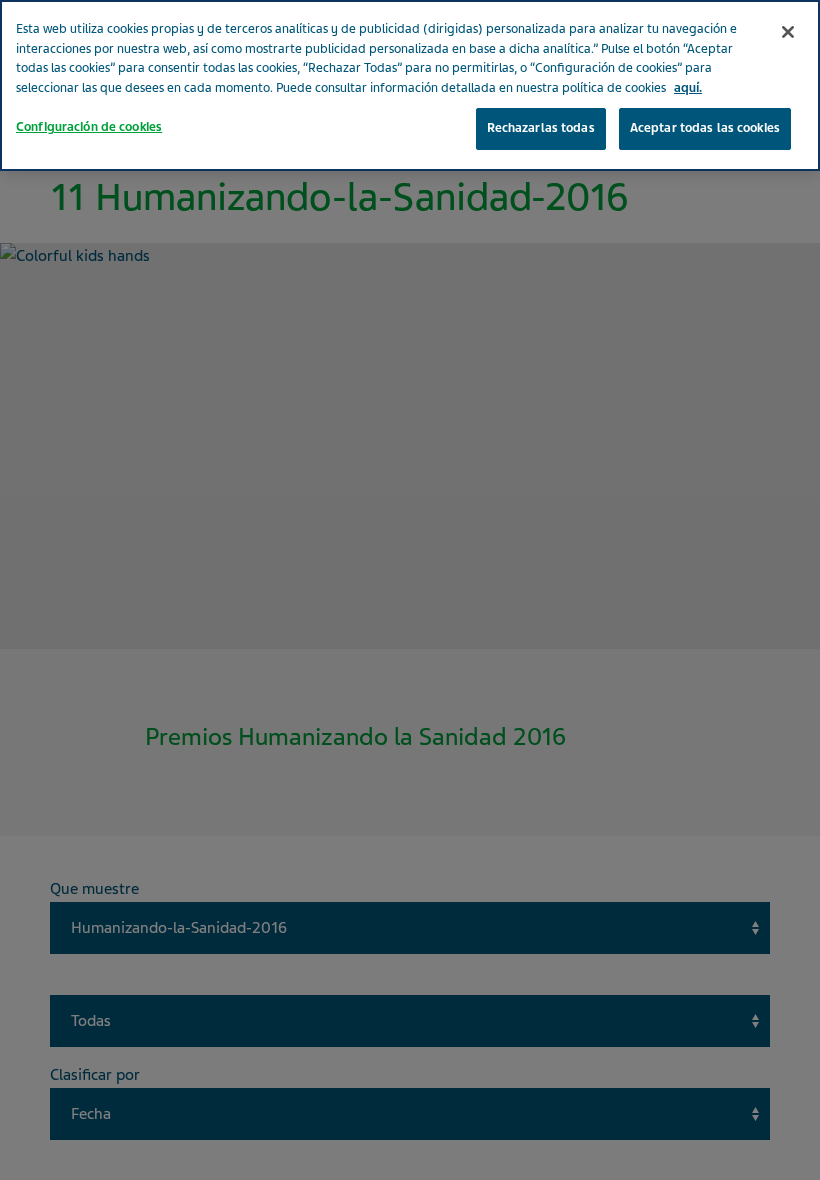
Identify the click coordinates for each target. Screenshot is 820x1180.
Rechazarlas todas (541, 128)
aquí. (688, 88)
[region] (410, 85)
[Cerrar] (788, 32)
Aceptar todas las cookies (705, 128)
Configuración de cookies (89, 127)
